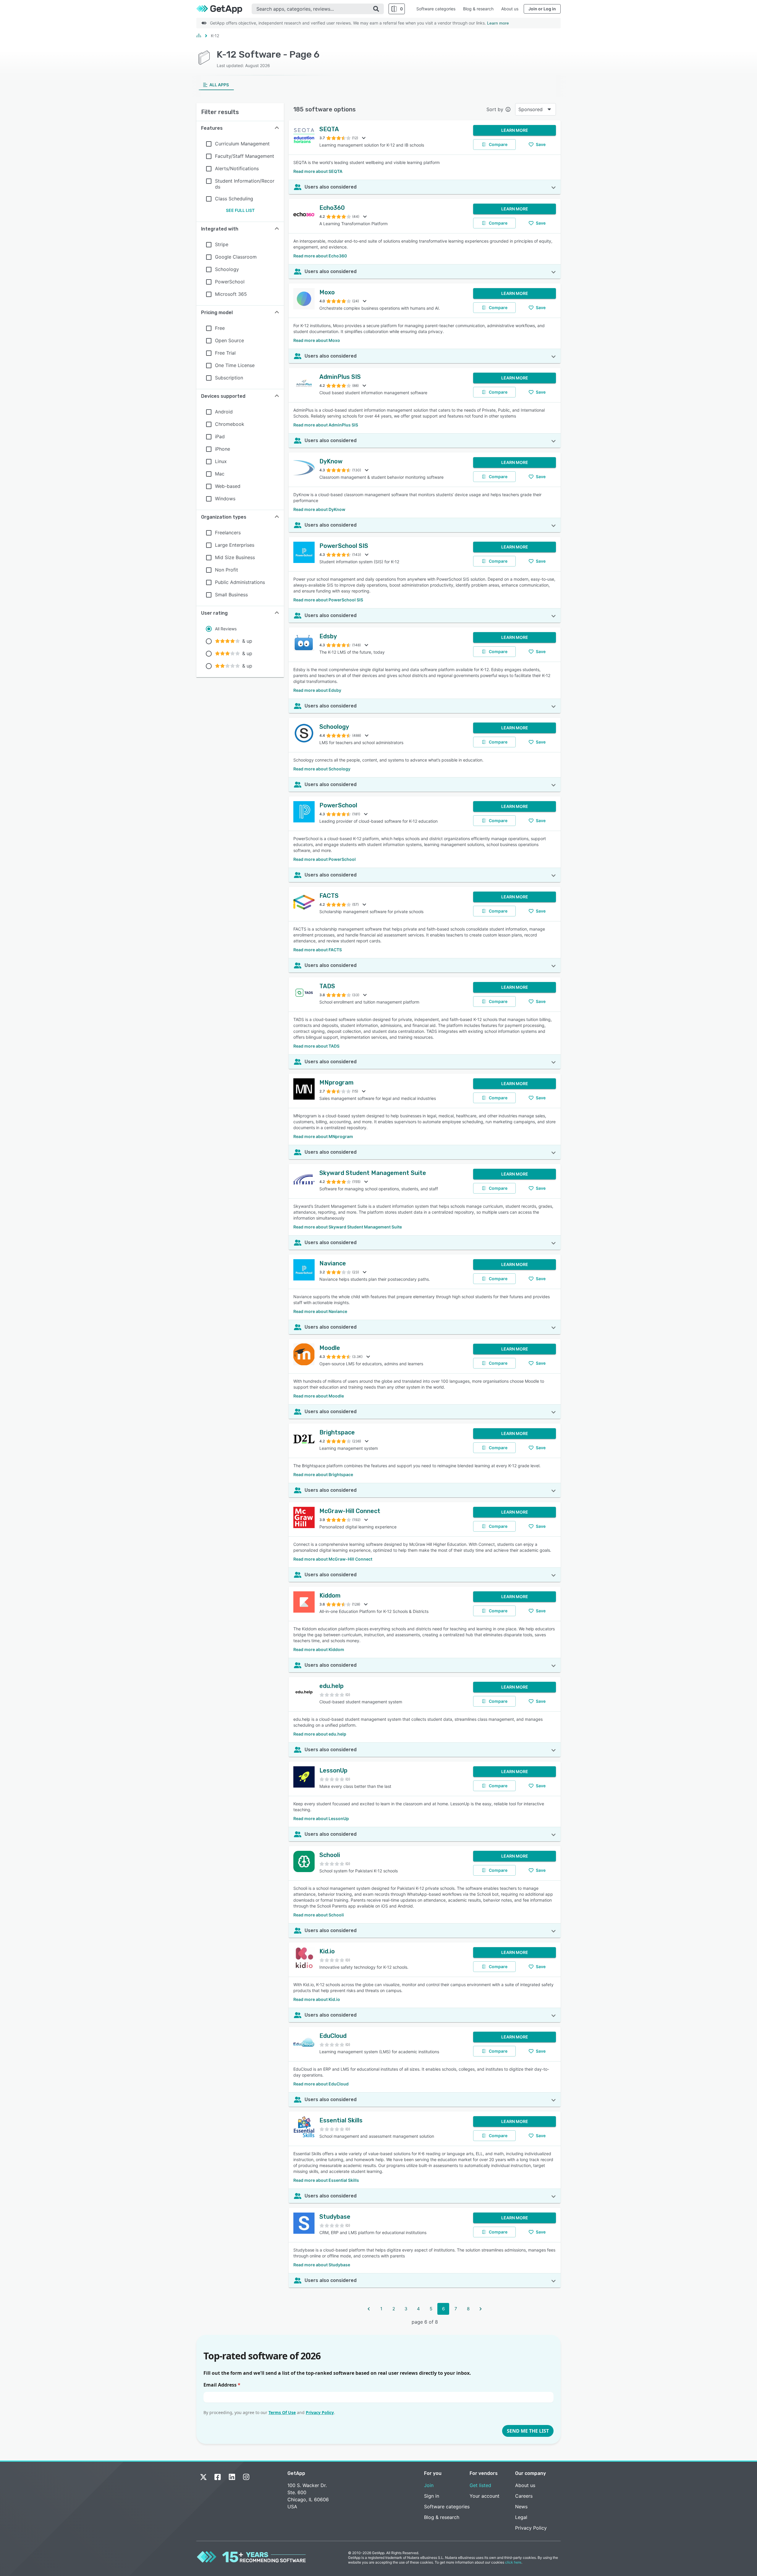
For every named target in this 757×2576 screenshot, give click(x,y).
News (521, 2507)
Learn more (498, 23)
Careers (524, 2496)
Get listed (480, 2485)
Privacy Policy (320, 2412)
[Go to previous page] (369, 2309)
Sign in (432, 2496)
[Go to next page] (481, 2309)
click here (513, 2562)
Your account (485, 2496)
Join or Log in (542, 9)
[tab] (216, 85)
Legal (521, 2517)
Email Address (222, 2385)
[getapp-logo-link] (224, 9)
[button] (240, 128)
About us (510, 9)
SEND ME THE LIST (528, 2431)
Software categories (436, 9)
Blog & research (478, 9)
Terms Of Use (282, 2412)
